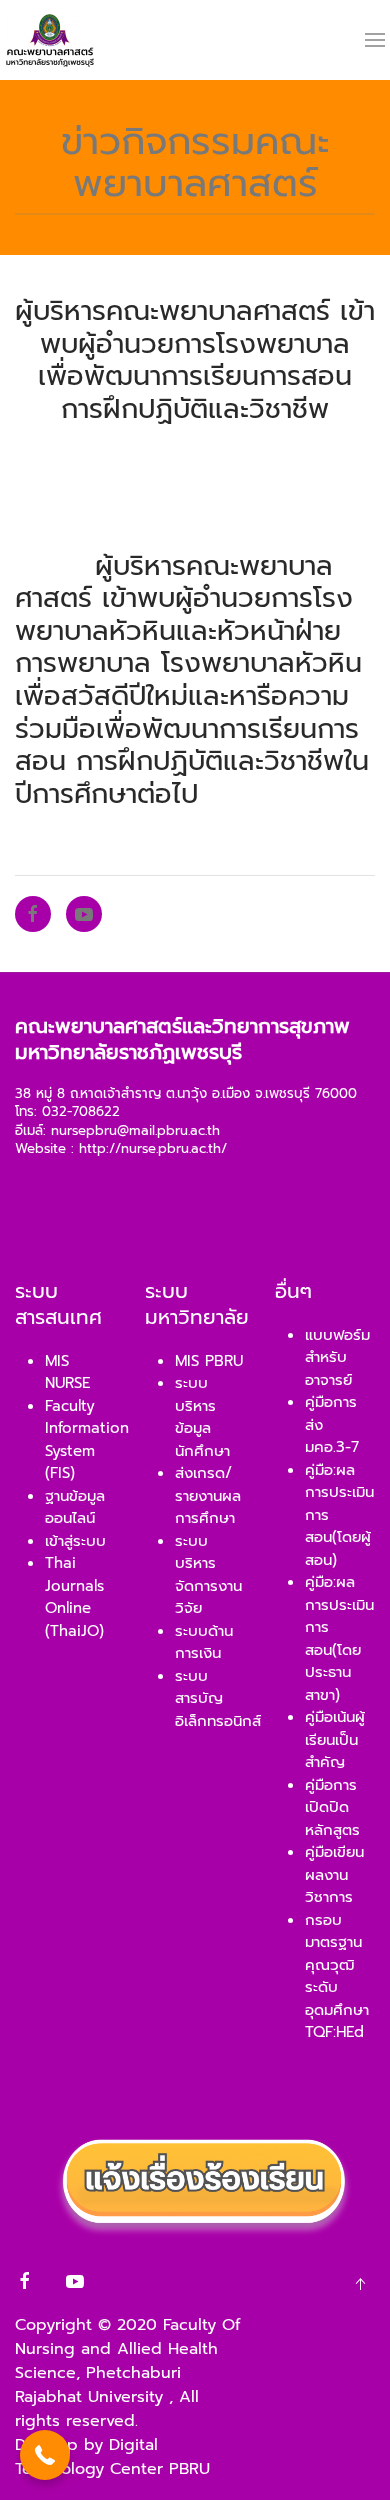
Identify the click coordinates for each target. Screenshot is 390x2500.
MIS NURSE (67, 1372)
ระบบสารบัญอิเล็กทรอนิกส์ (218, 1698)
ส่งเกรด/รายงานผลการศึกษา (208, 1495)
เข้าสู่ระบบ (75, 1541)
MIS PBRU (209, 1361)
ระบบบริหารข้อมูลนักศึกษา (202, 1417)
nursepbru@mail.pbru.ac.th (135, 1131)
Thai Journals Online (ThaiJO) (74, 1597)
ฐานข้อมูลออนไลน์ (75, 1507)
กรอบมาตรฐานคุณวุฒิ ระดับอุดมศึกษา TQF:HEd (337, 1976)
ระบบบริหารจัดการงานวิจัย (208, 1575)
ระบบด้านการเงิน (204, 1642)
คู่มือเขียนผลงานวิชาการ (334, 1874)
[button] (45, 2455)
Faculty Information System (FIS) (87, 1440)
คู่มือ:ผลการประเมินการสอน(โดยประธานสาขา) (339, 1638)
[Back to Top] (360, 2284)
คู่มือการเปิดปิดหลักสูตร (332, 1807)
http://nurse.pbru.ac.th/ (153, 1149)
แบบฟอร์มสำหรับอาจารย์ (337, 1357)
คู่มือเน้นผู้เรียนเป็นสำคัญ (335, 1739)
